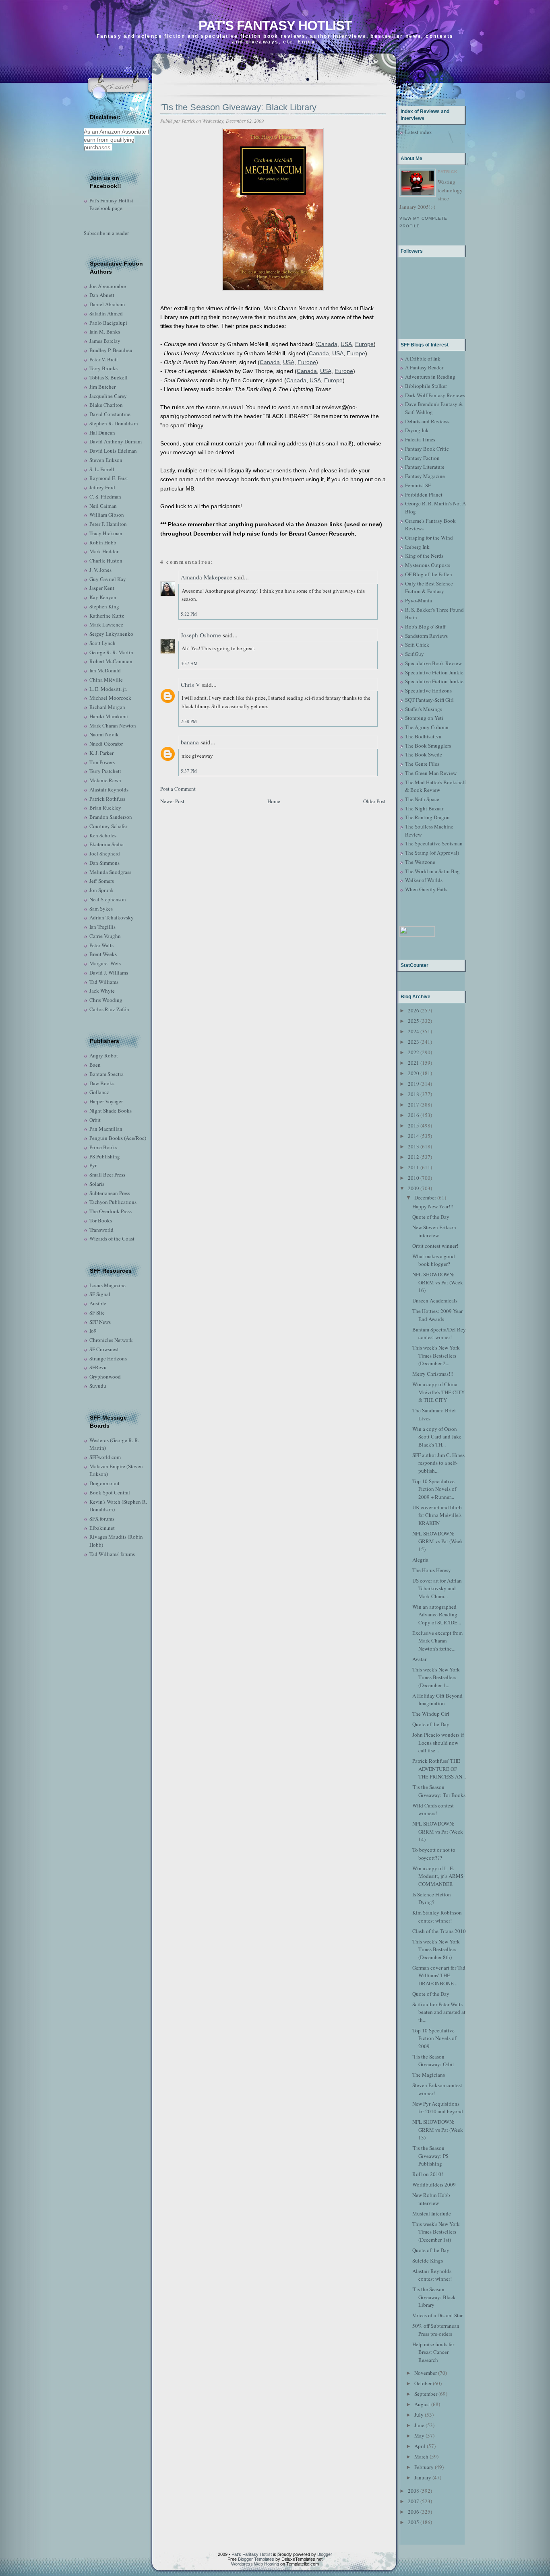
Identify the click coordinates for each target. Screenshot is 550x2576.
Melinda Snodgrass (110, 872)
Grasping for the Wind (429, 538)
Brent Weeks (103, 954)
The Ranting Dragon (427, 817)
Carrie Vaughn (105, 936)
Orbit (95, 1120)
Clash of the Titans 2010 (439, 1931)
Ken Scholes (103, 835)
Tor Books (101, 1220)
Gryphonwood (105, 1377)
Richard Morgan (107, 707)
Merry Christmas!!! (433, 1374)
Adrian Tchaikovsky (112, 917)
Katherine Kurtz (107, 616)
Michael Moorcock (110, 698)
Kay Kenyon (103, 597)
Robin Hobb (103, 542)
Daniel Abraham (107, 304)
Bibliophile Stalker (426, 386)
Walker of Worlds (424, 880)
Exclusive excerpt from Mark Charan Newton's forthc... (437, 1641)
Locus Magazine (108, 1285)
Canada (327, 344)
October (423, 2383)
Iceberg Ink (417, 547)
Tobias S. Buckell (109, 377)
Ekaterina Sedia (106, 844)
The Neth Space (422, 799)
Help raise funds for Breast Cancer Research (433, 2352)
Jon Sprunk (102, 890)
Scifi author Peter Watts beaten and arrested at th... (439, 2012)
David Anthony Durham (116, 441)
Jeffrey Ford (102, 487)
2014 (414, 1136)
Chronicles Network (111, 1340)
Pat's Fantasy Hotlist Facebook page (111, 204)
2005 (414, 2522)
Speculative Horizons (428, 690)
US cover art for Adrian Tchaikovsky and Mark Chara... (437, 1588)
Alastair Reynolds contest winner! (432, 2275)
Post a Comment (178, 789)
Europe (364, 344)
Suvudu (98, 1386)
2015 (414, 1125)
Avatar (419, 1659)
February (424, 2467)
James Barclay (105, 341)
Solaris (97, 1184)
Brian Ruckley (105, 808)
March (421, 2456)
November (426, 2373)
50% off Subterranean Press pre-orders (436, 2330)
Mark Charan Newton (113, 725)
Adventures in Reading (430, 377)
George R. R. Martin (111, 652)
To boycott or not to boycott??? (434, 1854)
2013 (414, 1146)
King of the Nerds (424, 556)
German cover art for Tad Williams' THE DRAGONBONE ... (439, 1975)
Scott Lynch (102, 643)
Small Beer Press (107, 1175)
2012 (414, 1157)
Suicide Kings (428, 2261)
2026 (414, 1010)
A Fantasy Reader (424, 367)
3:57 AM (189, 663)
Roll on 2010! (428, 2174)
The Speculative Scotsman (434, 843)
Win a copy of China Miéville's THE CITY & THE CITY (438, 1392)
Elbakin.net (102, 1528)
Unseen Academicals (435, 1300)
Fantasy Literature (425, 467)
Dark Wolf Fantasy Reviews (435, 395)
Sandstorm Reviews (426, 636)
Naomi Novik (104, 734)
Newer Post (172, 801)
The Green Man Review (431, 773)
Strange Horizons (108, 1358)
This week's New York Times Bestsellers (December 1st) (436, 2232)
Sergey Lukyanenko (111, 634)
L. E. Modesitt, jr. (108, 689)
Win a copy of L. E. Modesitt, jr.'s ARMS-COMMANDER (439, 1876)
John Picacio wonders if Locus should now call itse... (438, 1742)
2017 (414, 1105)
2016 (414, 1115)
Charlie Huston (106, 561)
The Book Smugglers (428, 746)
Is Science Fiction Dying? (432, 1898)
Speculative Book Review (433, 663)
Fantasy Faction (422, 458)
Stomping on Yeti (424, 718)
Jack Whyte (102, 991)
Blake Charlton (106, 405)
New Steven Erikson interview (434, 1231)
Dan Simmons (104, 863)
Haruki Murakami (109, 716)
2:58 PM (189, 721)
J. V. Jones (100, 570)
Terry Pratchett (105, 771)
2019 (414, 1084)
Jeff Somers (102, 881)
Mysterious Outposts (428, 565)
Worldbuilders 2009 (434, 2184)
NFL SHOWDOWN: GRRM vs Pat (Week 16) (438, 1282)
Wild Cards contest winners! (433, 1809)
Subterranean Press (110, 1193)
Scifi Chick (417, 645)
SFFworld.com (105, 1457)
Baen (95, 1065)
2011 (414, 1167)
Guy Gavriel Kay (108, 579)
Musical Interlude (432, 2213)
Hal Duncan (102, 433)
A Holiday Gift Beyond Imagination (437, 1700)
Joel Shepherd (105, 853)
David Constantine (110, 414)
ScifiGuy (415, 654)
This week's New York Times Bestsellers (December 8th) (436, 1949)
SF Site (97, 1313)
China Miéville (106, 680)
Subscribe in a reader (106, 233)
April (420, 2446)
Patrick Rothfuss (107, 799)
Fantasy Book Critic (427, 449)
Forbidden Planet (424, 495)
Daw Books (102, 1083)
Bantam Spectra (106, 1074)
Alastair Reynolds (109, 789)
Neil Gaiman (103, 506)
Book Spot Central (110, 1492)
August (422, 2404)
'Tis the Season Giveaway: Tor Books (439, 1791)
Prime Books (103, 1147)
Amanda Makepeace (207, 577)
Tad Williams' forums (112, 1554)
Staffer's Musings (424, 709)
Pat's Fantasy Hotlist (275, 26)
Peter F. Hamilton (108, 524)
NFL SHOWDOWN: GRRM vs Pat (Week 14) (438, 1831)
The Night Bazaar (424, 808)
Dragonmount (104, 1483)
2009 (414, 1188)
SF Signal (100, 1294)
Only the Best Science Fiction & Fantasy (429, 587)
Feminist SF (418, 485)
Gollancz (99, 1092)
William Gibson (107, 515)
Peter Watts (101, 945)
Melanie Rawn (105, 780)
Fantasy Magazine (425, 476)
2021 (414, 1063)
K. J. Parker (101, 753)
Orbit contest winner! (435, 1246)
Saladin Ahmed (106, 313)
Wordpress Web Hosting (255, 2564)
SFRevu (98, 1367)
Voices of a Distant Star (437, 2315)
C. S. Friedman (105, 497)
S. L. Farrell (102, 469)
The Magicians (429, 2075)
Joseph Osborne (201, 635)
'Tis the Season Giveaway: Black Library (238, 107)
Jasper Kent (102, 588)
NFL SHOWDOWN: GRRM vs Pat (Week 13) (438, 2130)
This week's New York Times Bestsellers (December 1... (436, 1677)
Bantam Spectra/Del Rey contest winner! (439, 1333)
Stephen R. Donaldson (114, 423)
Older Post (374, 801)
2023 (414, 1042)
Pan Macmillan (106, 1129)
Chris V (190, 684)
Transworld (101, 1230)
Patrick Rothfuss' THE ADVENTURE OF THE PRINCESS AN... (439, 1769)
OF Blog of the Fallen (429, 574)
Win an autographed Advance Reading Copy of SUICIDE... (437, 1615)
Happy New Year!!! (433, 1206)
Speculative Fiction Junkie (434, 672)
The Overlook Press (111, 1211)
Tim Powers (102, 762)
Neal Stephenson (108, 899)
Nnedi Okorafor (106, 744)
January (423, 2477)
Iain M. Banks (105, 332)
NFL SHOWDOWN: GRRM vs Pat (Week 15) (438, 1541)
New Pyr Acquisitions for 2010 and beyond (438, 2108)
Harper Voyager (106, 1101)
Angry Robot (104, 1055)
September (426, 2394)
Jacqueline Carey (108, 396)
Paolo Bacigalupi (108, 323)
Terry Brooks (103, 368)
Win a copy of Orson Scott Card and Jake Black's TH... (437, 1437)
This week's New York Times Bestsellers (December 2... (436, 1355)
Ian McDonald (105, 670)
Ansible (98, 1303)
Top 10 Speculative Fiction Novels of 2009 (434, 2038)
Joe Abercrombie (108, 286)
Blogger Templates (256, 2559)
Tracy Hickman (106, 533)
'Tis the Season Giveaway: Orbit (433, 2061)
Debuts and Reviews (427, 421)
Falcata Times (420, 439)
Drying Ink (417, 430)
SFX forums (102, 1519)
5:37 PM (189, 771)
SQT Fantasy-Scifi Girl (429, 700)
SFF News (100, 1322)
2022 (414, 1052)
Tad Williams (104, 982)
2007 (414, 2501)
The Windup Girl (431, 1714)
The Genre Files (422, 764)
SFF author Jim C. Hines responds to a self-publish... (438, 1463)
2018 (414, 1094)
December (425, 1197)
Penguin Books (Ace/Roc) (118, 1138)
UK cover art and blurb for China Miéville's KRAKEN (437, 1515)
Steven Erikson (106, 460)
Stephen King (104, 606)
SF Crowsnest (104, 1349)
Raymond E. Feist (109, 478)
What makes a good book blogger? (434, 1260)
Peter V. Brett (104, 359)
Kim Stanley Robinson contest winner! (437, 1917)
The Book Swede (424, 754)
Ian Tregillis (102, 927)
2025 (414, 1021)
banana (190, 742)
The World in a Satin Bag (432, 871)
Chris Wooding (106, 1000)
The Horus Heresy (432, 1570)
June (419, 2425)
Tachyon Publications (113, 1202)
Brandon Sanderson (111, 817)
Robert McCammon (111, 661)
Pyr (93, 1165)
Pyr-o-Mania (419, 600)
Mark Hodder (104, 551)
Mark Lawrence (106, 624)
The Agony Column (427, 727)
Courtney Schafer (108, 826)
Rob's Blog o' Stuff (425, 626)
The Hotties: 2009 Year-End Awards (438, 1315)
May (419, 2436)
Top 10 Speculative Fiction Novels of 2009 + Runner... (434, 1489)
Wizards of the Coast (112, 1239)
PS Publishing (105, 1156)
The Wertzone (420, 862)
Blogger (325, 2554)
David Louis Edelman (113, 451)
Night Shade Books (111, 1111)
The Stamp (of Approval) (432, 853)
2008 (414, 2491)
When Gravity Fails (426, 889)
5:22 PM (189, 614)
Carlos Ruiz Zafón (109, 1009)
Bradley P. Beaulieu (111, 350)
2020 (414, 1073)
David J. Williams (109, 973)
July (419, 2415)
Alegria (420, 1560)
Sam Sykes (101, 909)
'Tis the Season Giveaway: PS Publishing (430, 2156)
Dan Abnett (102, 295)
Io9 (93, 1331)
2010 (414, 1178)
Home (274, 801)
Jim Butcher (102, 387)
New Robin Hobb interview (431, 2199)
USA (346, 344)
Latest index (419, 132)
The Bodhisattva (423, 736)
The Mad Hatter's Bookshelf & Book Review (435, 786)
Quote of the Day (431, 1217)
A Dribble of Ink (423, 359)
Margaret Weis (105, 963)
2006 (414, 2512)
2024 (414, 1031)
